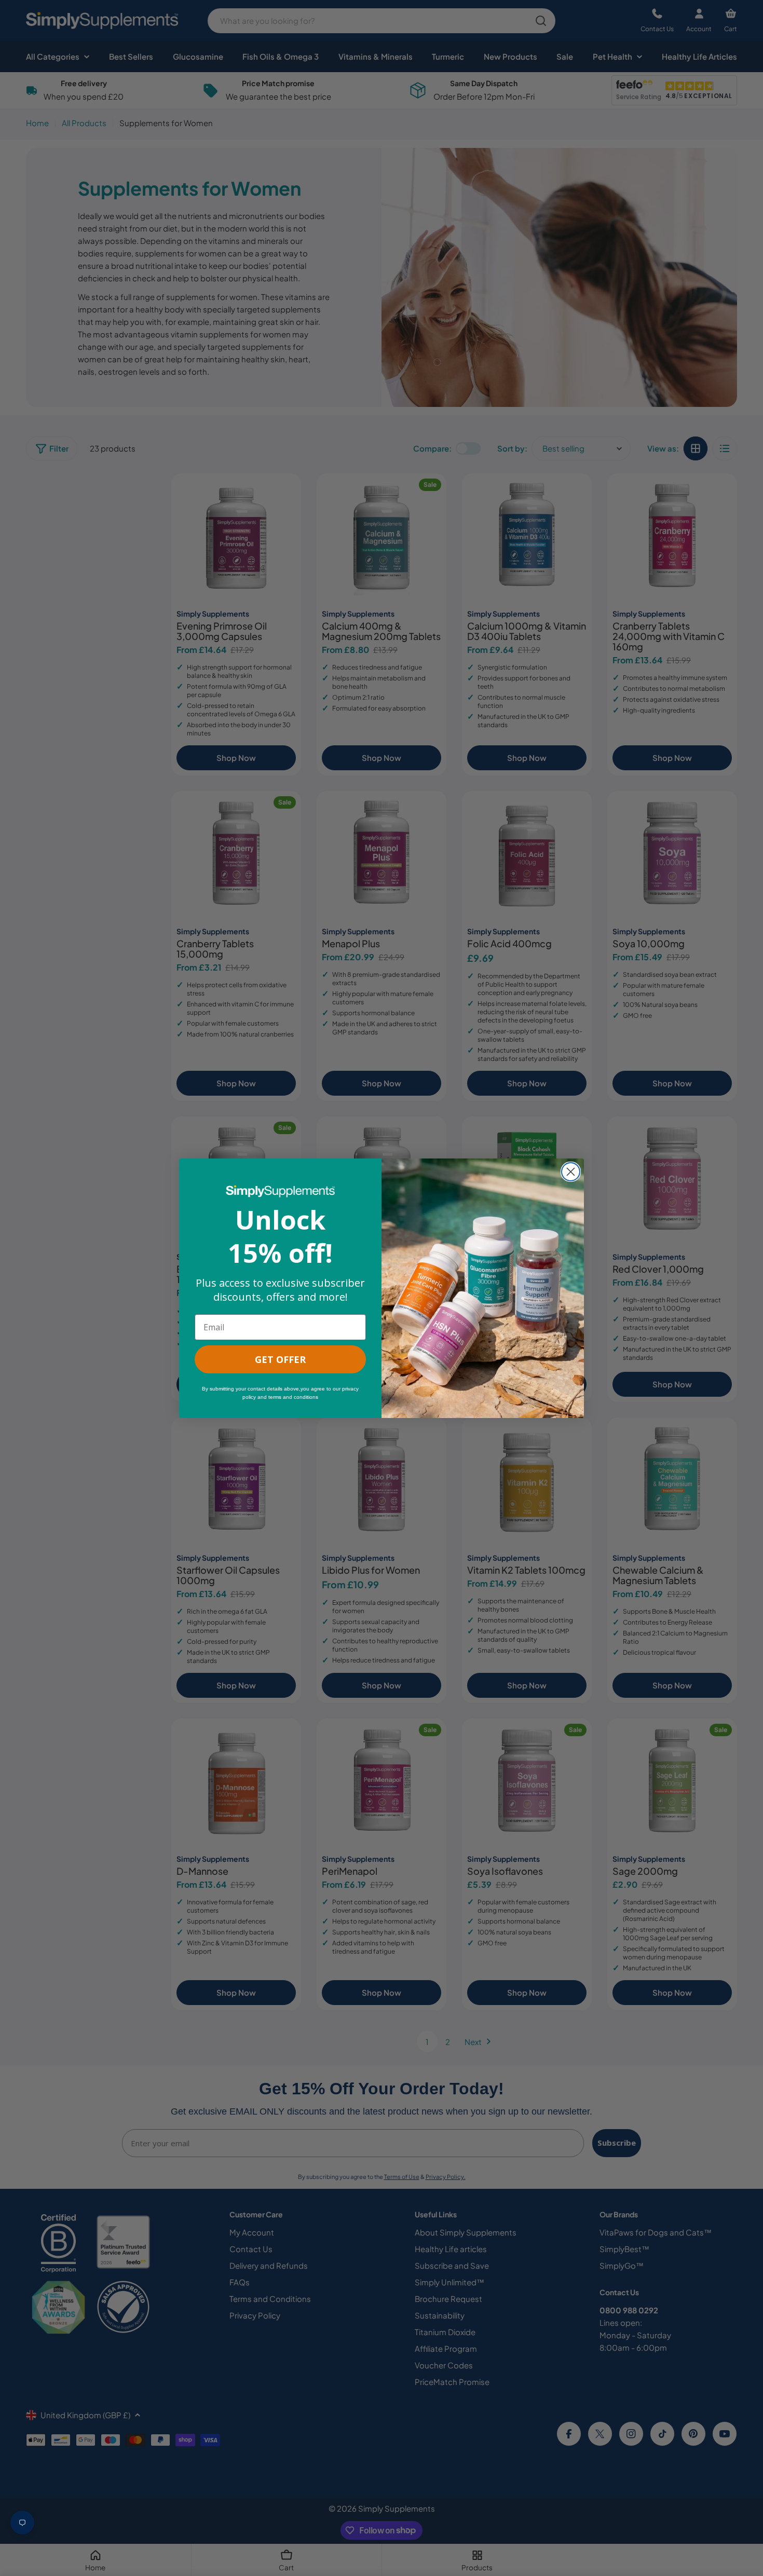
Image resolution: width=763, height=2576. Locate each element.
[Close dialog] (571, 1172)
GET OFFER (280, 1359)
